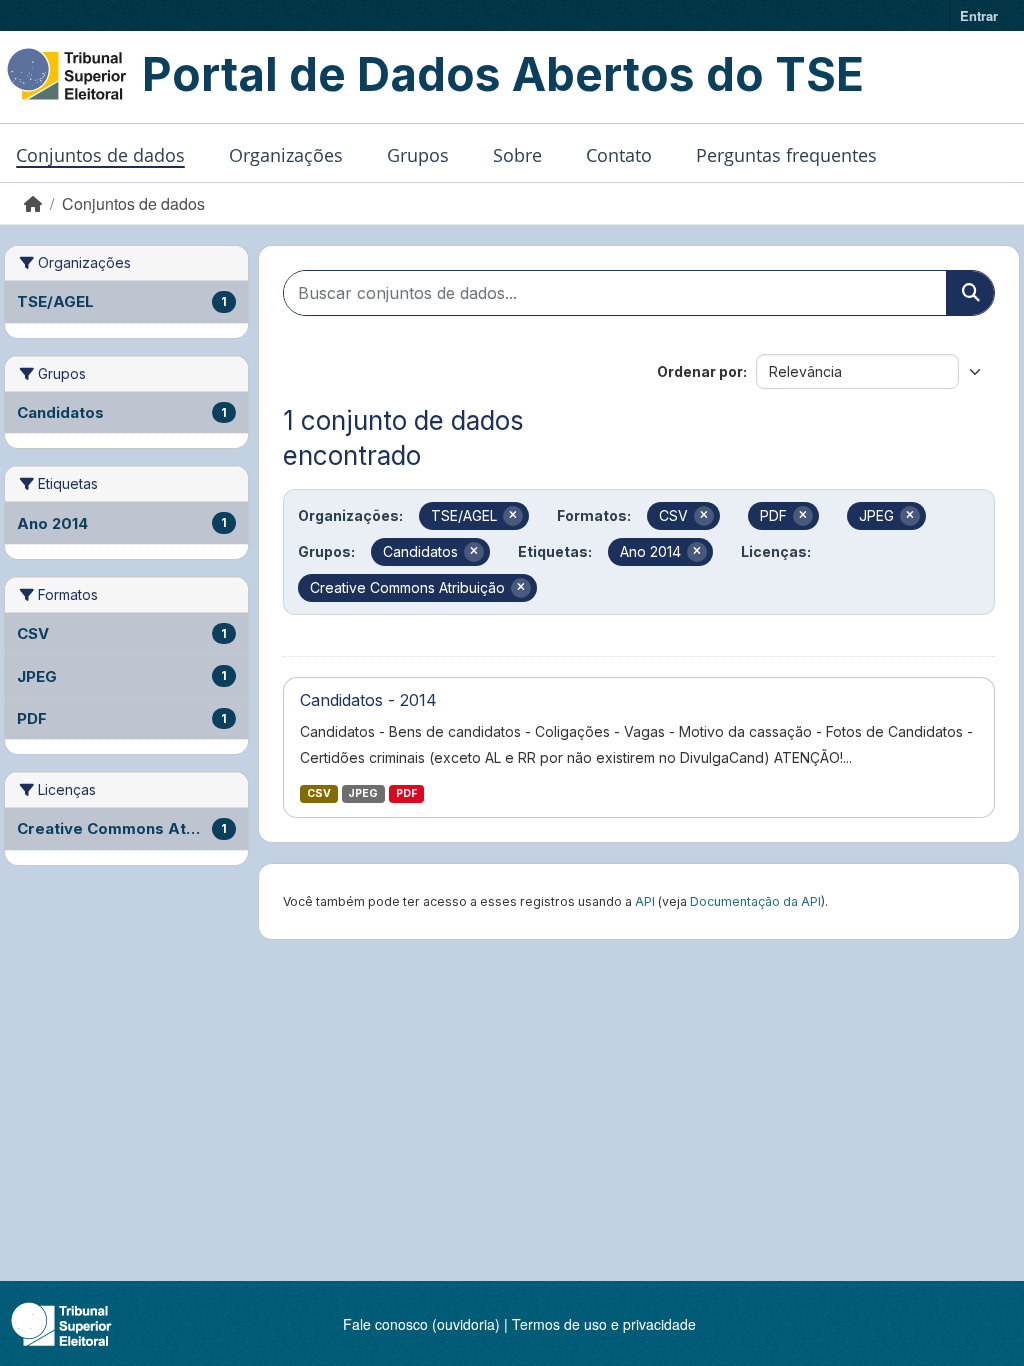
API (645, 901)
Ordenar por (700, 371)
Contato (619, 155)
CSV (319, 793)
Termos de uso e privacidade (604, 1324)
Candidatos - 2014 (368, 700)
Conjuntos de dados (100, 155)
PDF (406, 793)
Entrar (979, 15)
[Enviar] (970, 293)
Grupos (418, 155)
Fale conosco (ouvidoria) (421, 1324)
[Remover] (513, 516)
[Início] (33, 203)
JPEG (363, 793)
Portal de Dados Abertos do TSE (503, 74)
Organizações (286, 155)
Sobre (517, 155)
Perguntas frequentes (786, 155)
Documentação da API (755, 901)
